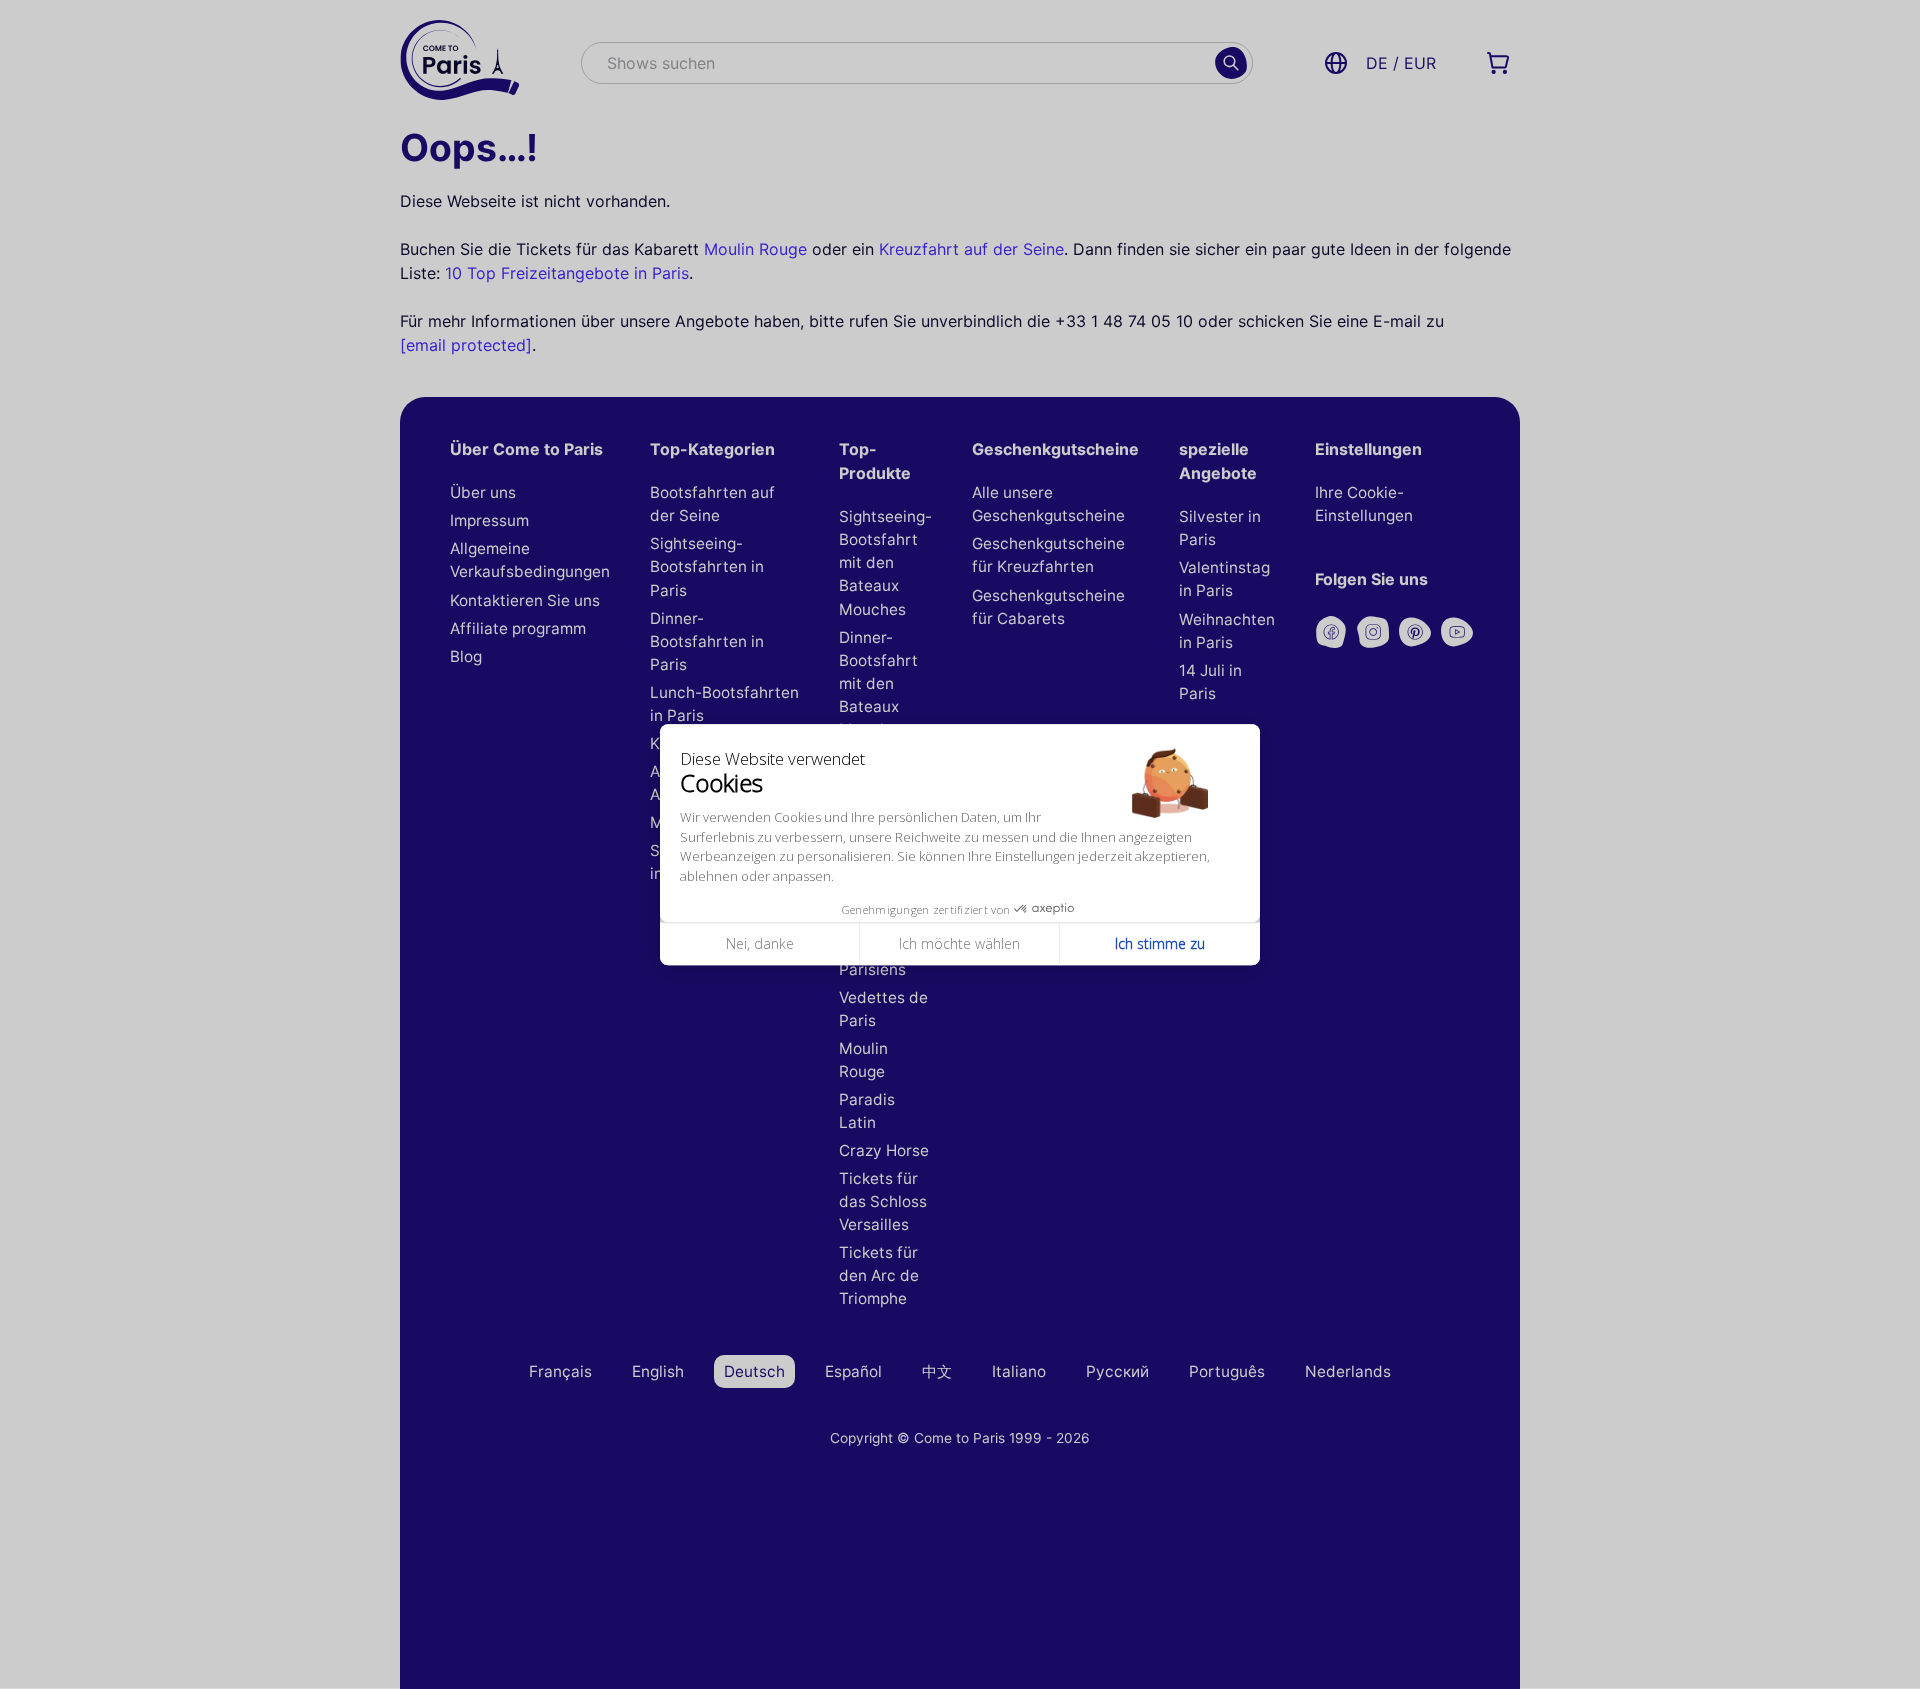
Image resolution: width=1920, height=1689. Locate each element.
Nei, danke (760, 944)
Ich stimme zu (1160, 944)
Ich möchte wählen (959, 944)
